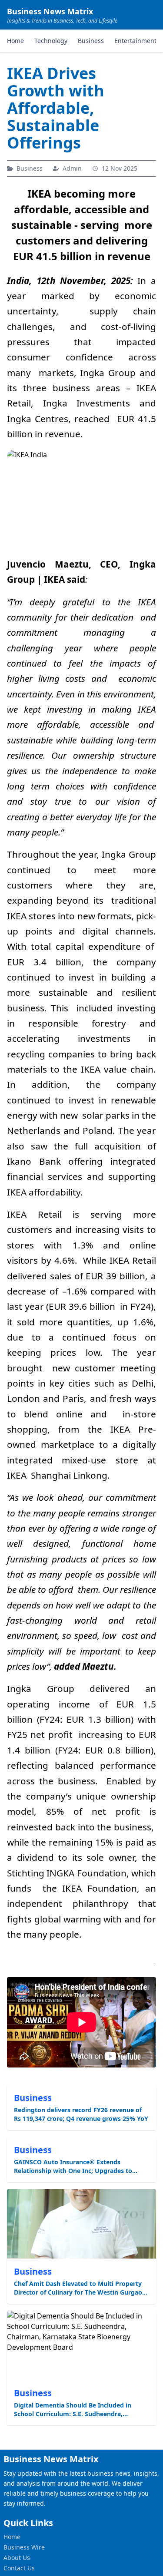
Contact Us (19, 2568)
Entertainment (135, 41)
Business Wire (24, 2547)
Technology (51, 41)
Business (91, 41)
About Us (17, 2558)
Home (15, 41)
